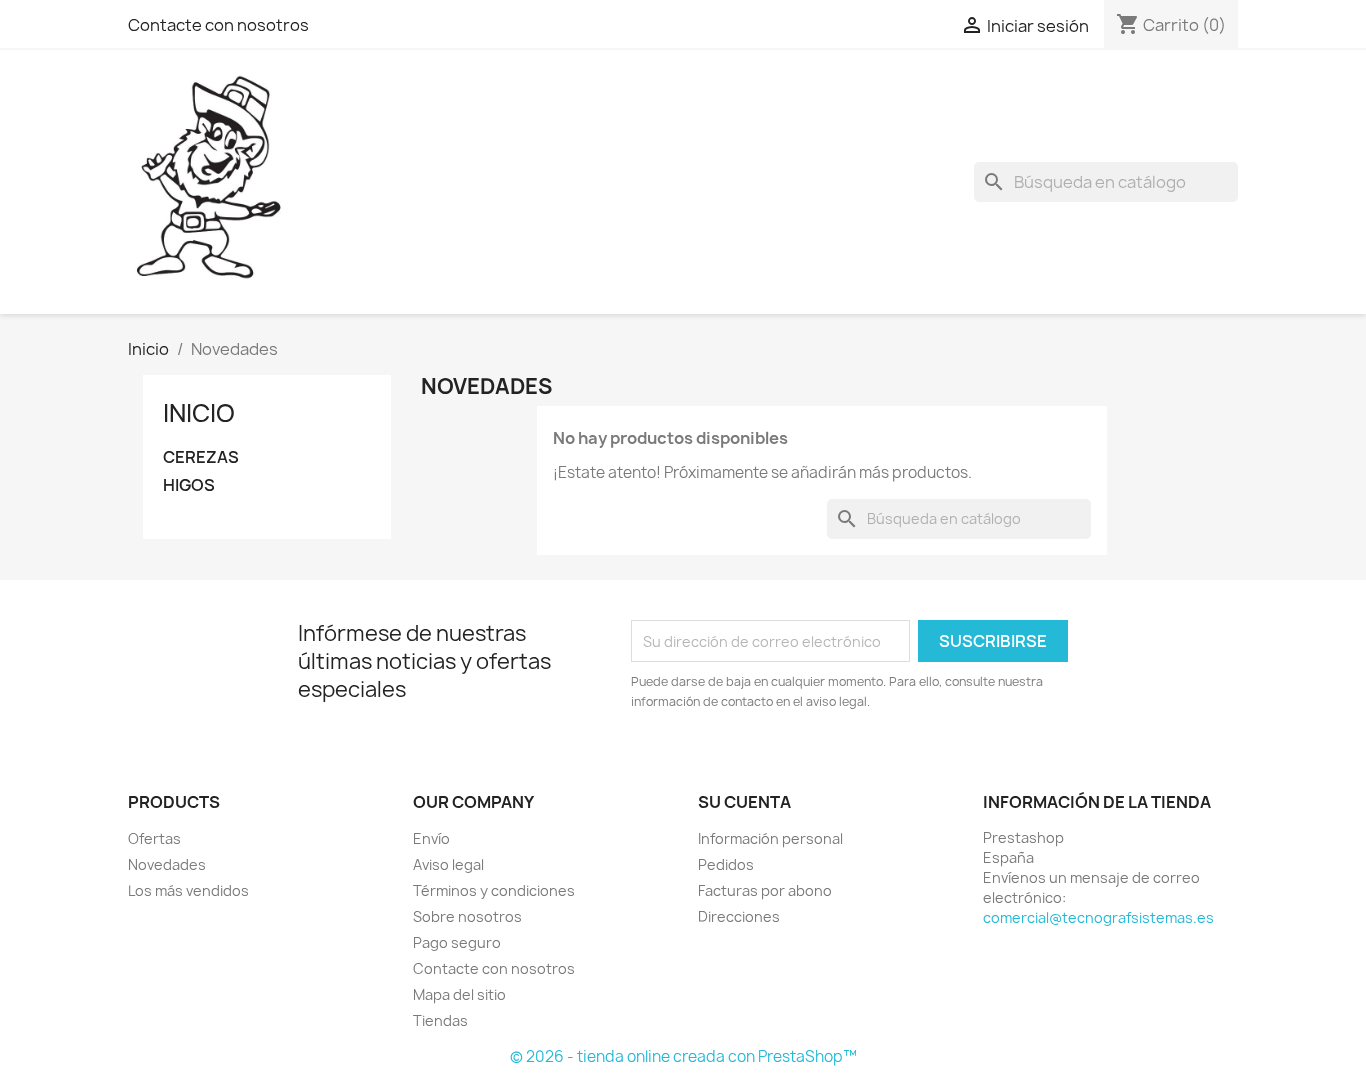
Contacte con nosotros (218, 25)
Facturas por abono (765, 890)
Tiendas (440, 1020)
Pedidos (726, 864)
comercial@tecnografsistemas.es (1098, 917)
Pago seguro (457, 942)
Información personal (770, 838)
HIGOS (189, 485)
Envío (431, 838)
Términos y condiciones (494, 890)
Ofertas (154, 838)
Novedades (167, 864)
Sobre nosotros (467, 916)
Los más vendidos (188, 890)
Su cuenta (744, 802)
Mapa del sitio (459, 994)
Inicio (199, 413)
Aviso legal (448, 864)
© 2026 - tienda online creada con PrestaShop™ (683, 1056)
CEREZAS (201, 457)
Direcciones (739, 916)
